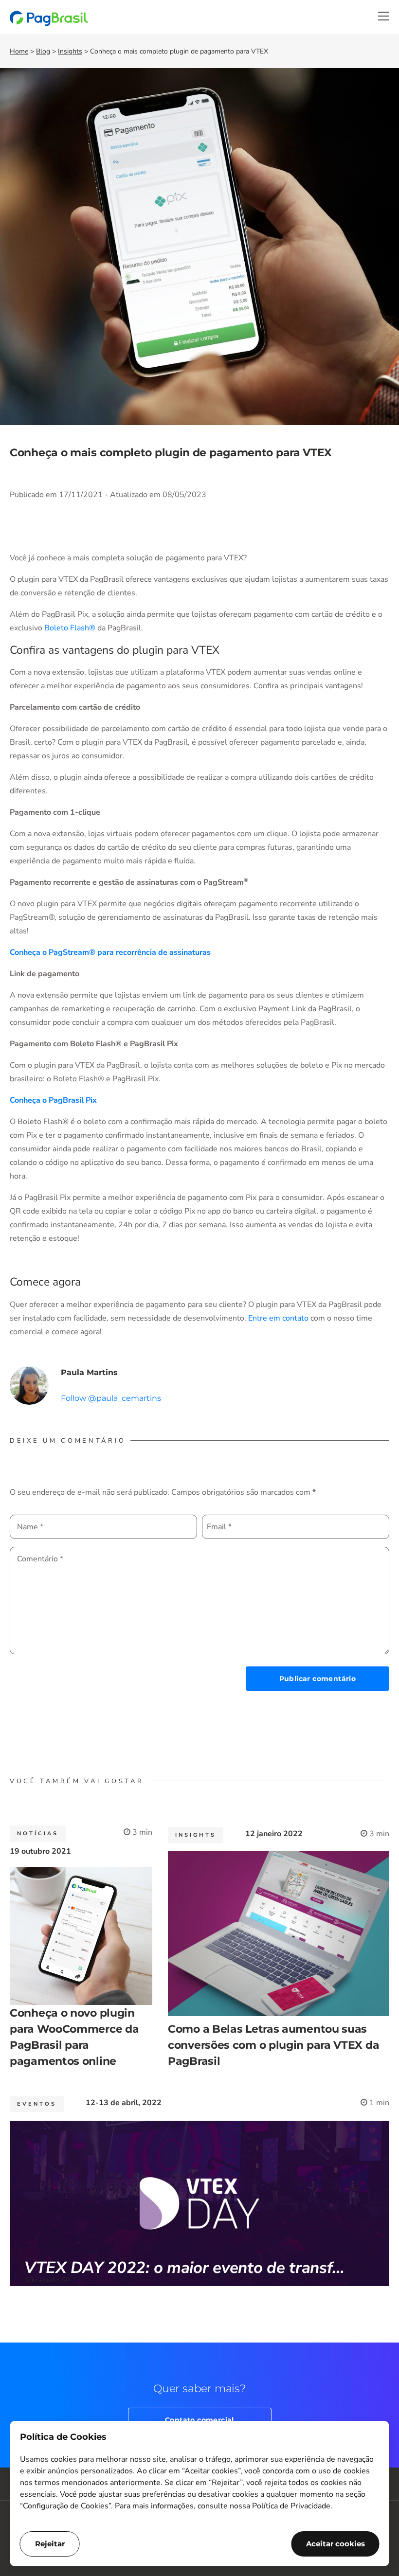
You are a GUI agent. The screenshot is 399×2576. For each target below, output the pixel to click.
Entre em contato (278, 1318)
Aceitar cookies (336, 2544)
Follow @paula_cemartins (111, 1398)
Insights (70, 51)
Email (219, 1527)
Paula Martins (89, 1372)
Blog (43, 51)
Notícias (38, 1834)
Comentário (40, 1559)
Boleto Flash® (70, 628)
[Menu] (384, 16)
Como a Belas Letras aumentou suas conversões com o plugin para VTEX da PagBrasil (273, 2045)
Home (19, 51)
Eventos (37, 2104)
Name (30, 1527)
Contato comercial (199, 2420)
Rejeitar (50, 2544)
